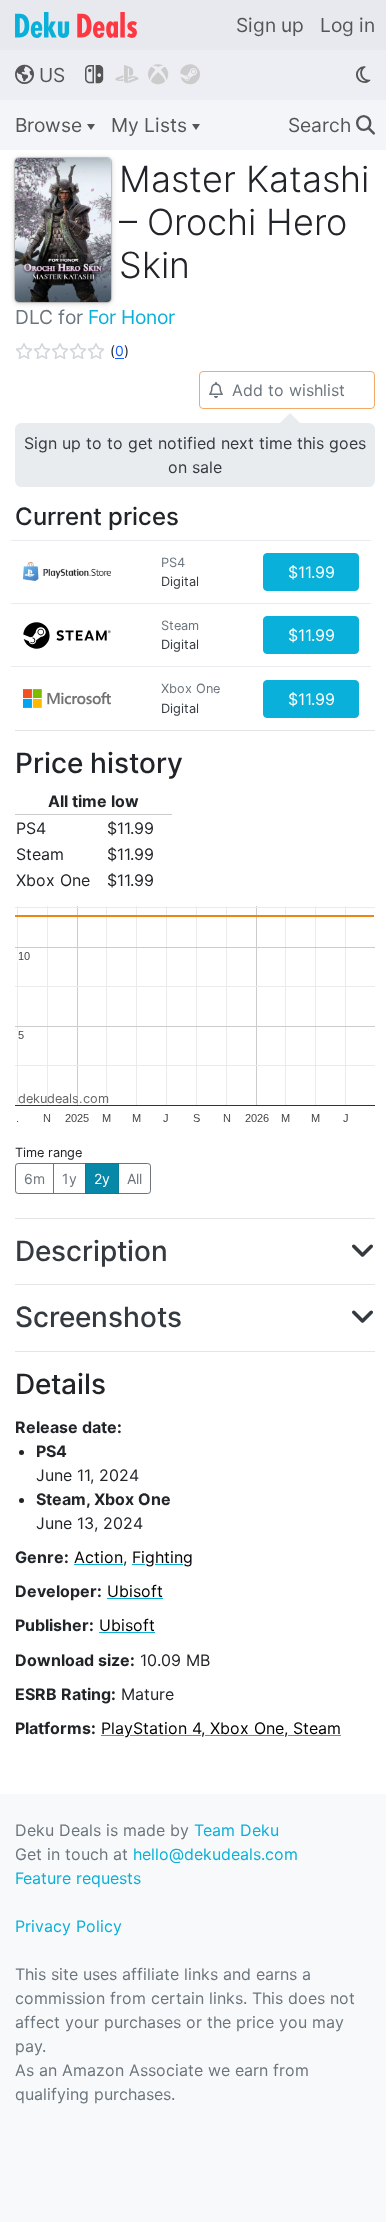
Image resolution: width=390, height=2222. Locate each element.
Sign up (270, 25)
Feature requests (78, 1878)
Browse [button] (51, 125)
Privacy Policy (68, 1926)
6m (34, 1178)
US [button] (40, 75)
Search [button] (331, 125)
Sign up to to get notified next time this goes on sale (195, 455)
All (134, 1178)
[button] (72, 351)
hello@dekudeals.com (215, 1854)
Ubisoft (135, 1591)
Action (98, 1557)
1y (69, 1178)
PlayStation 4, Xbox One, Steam (221, 1728)
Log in (347, 25)
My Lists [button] (151, 125)
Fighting (162, 1557)
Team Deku (236, 1830)
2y (102, 1178)
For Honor (131, 317)
